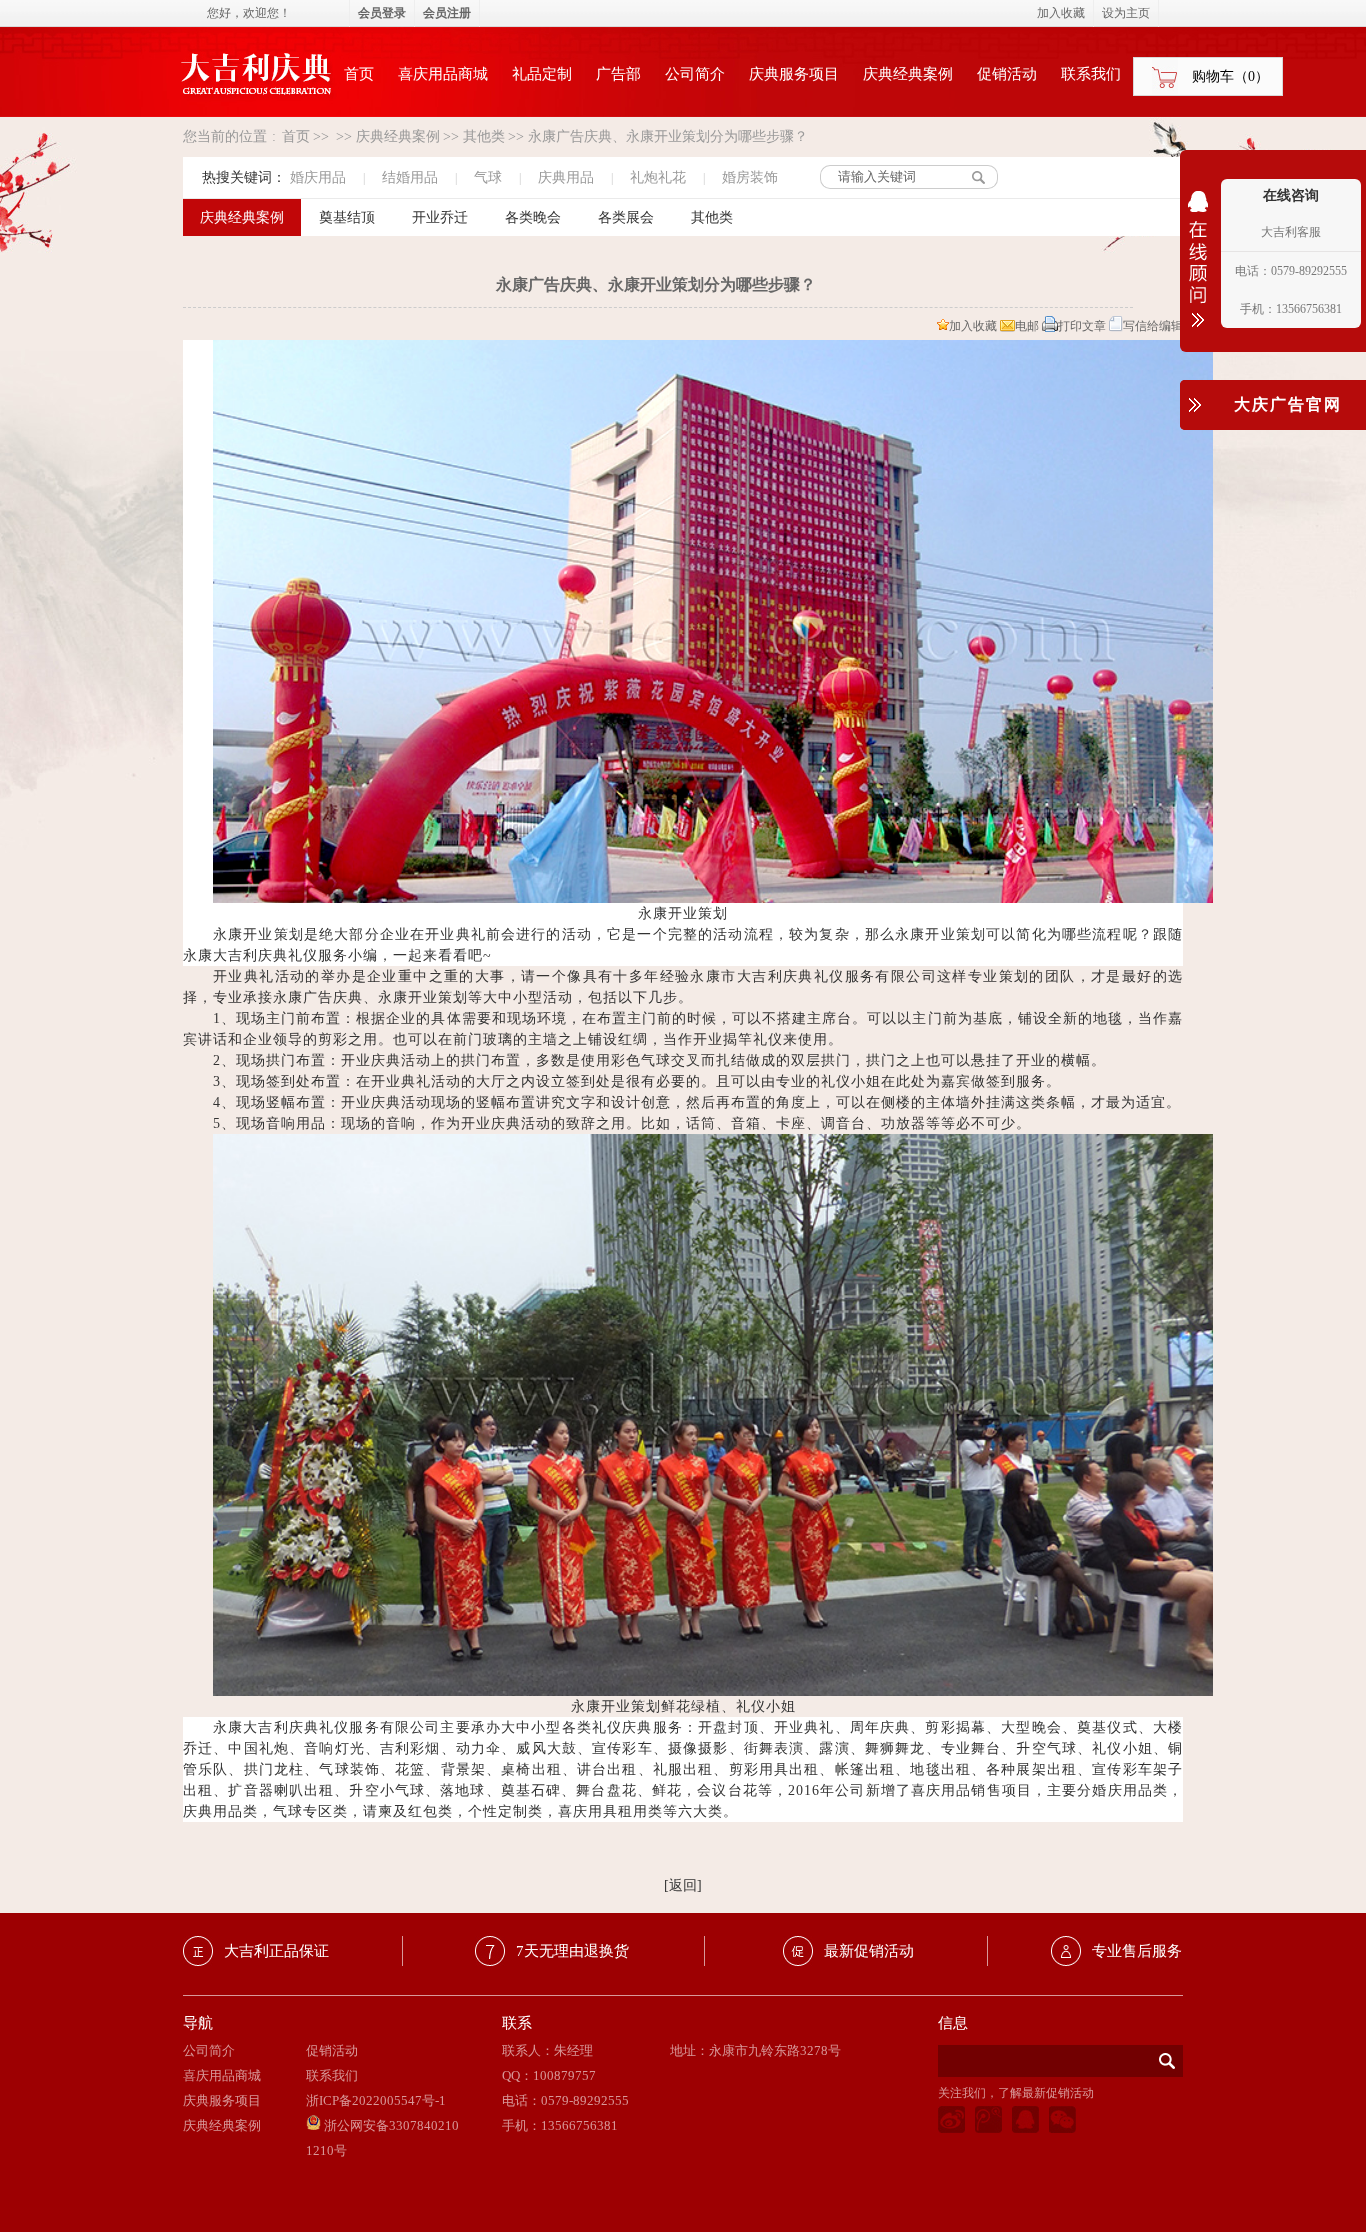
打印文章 (1082, 326)
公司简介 (695, 74)
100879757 (564, 2075)
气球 (488, 177)
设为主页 (1126, 13)
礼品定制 (542, 74)
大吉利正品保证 (276, 1951)
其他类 (484, 136)
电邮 (1027, 326)
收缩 (1198, 272)
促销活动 (1007, 74)
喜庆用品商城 (443, 74)
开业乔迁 (440, 217)
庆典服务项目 (794, 74)
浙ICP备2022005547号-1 (376, 2100)
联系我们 (1091, 74)
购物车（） (1230, 76)
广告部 (618, 74)
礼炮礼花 (658, 177)
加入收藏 (973, 326)
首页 (359, 74)
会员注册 (447, 13)
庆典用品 (566, 177)
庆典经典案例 (908, 74)
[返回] (683, 1885)
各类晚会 (533, 217)
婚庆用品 (318, 177)
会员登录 (382, 13)
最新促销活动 (869, 1951)
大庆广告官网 (1288, 404)
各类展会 (626, 217)
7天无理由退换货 (572, 1951)
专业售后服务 (1137, 1951)
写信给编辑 (1153, 326)
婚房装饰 (750, 177)
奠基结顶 (347, 217)
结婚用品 (410, 177)
